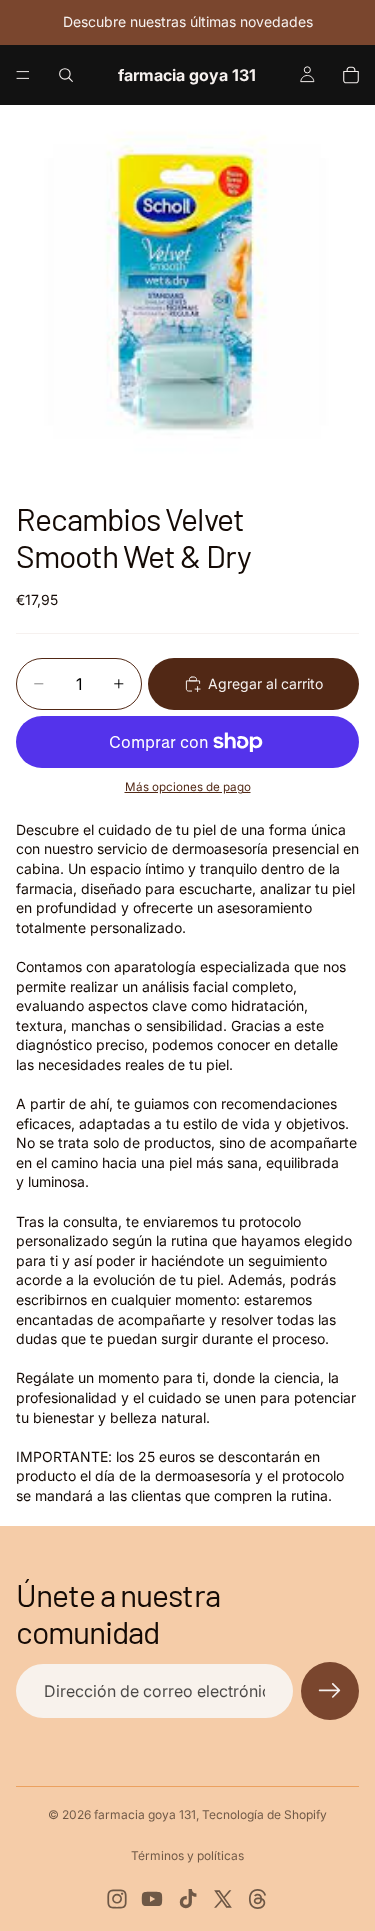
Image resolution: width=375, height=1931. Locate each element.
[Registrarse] (330, 1691)
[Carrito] (351, 75)
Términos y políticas (187, 1855)
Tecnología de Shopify (264, 1814)
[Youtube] (152, 1899)
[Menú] (23, 75)
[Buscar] (66, 75)
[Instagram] (117, 1899)
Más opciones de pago (188, 787)
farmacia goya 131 (145, 1814)
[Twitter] (223, 1899)
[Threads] (258, 1899)
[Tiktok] (188, 1899)
